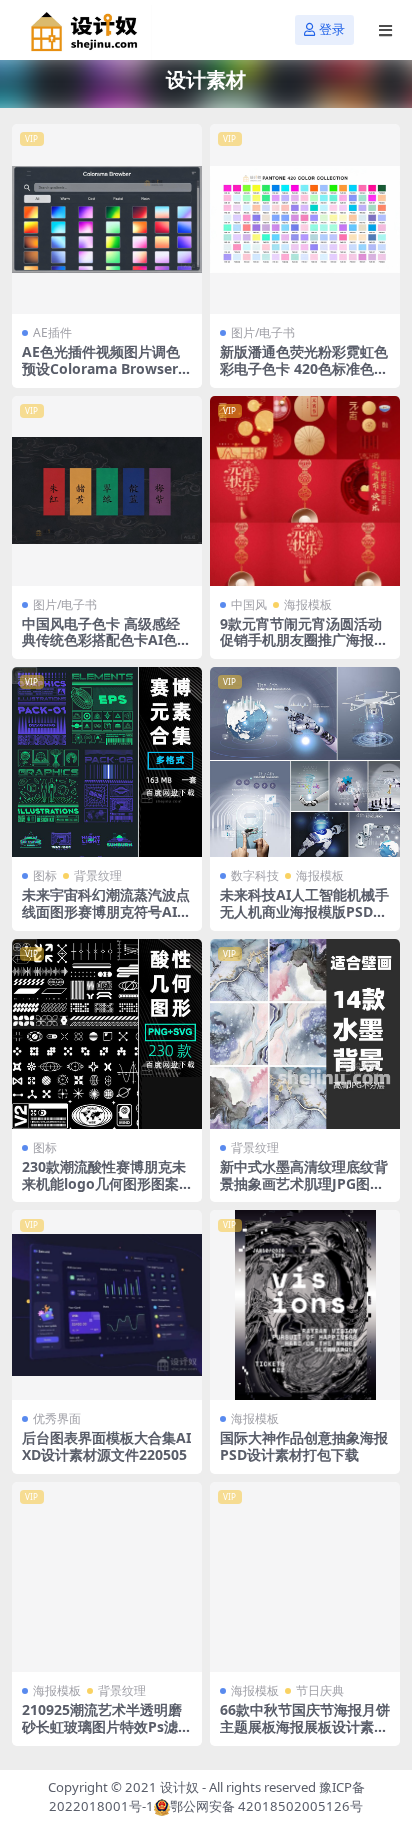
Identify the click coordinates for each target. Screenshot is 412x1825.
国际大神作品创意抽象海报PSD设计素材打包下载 (304, 1446)
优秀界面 (57, 1418)
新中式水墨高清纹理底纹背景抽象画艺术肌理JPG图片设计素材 (304, 1183)
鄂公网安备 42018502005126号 (266, 1806)
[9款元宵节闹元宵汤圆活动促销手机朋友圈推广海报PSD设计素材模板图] (305, 491)
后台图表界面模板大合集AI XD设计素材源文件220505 (106, 1446)
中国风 (249, 604)
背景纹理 (98, 875)
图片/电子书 (263, 332)
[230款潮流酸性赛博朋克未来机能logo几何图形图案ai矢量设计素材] (107, 1034)
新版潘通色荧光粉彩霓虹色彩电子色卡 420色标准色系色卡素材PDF (304, 368)
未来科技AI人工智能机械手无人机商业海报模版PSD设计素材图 (304, 911)
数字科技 (255, 875)
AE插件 (52, 332)
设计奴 (179, 1787)
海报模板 (308, 604)
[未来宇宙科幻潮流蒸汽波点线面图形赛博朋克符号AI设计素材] (107, 762)
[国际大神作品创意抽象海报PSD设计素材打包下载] (305, 1305)
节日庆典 (320, 1690)
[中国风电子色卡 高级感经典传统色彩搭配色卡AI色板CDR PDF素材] (107, 491)
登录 (332, 29)
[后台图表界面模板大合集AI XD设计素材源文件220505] (107, 1305)
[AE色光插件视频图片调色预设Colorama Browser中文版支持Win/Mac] (107, 219)
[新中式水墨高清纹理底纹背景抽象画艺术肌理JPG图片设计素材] (305, 1034)
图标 (45, 875)
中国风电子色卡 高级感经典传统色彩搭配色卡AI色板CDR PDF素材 (106, 640)
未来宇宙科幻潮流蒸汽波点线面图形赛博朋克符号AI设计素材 (106, 911)
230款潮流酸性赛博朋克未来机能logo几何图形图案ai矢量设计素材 (106, 1183)
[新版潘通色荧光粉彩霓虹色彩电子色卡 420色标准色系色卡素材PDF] (305, 219)
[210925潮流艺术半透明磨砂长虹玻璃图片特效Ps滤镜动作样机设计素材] (107, 1577)
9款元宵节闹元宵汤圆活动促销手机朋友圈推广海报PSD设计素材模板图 (301, 640)
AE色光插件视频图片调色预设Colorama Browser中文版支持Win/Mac (107, 368)
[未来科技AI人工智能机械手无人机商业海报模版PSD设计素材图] (305, 762)
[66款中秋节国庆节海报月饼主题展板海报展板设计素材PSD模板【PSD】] (305, 1577)
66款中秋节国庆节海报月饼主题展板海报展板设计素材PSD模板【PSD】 (305, 1726)
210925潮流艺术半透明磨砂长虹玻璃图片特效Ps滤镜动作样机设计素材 (107, 1726)
